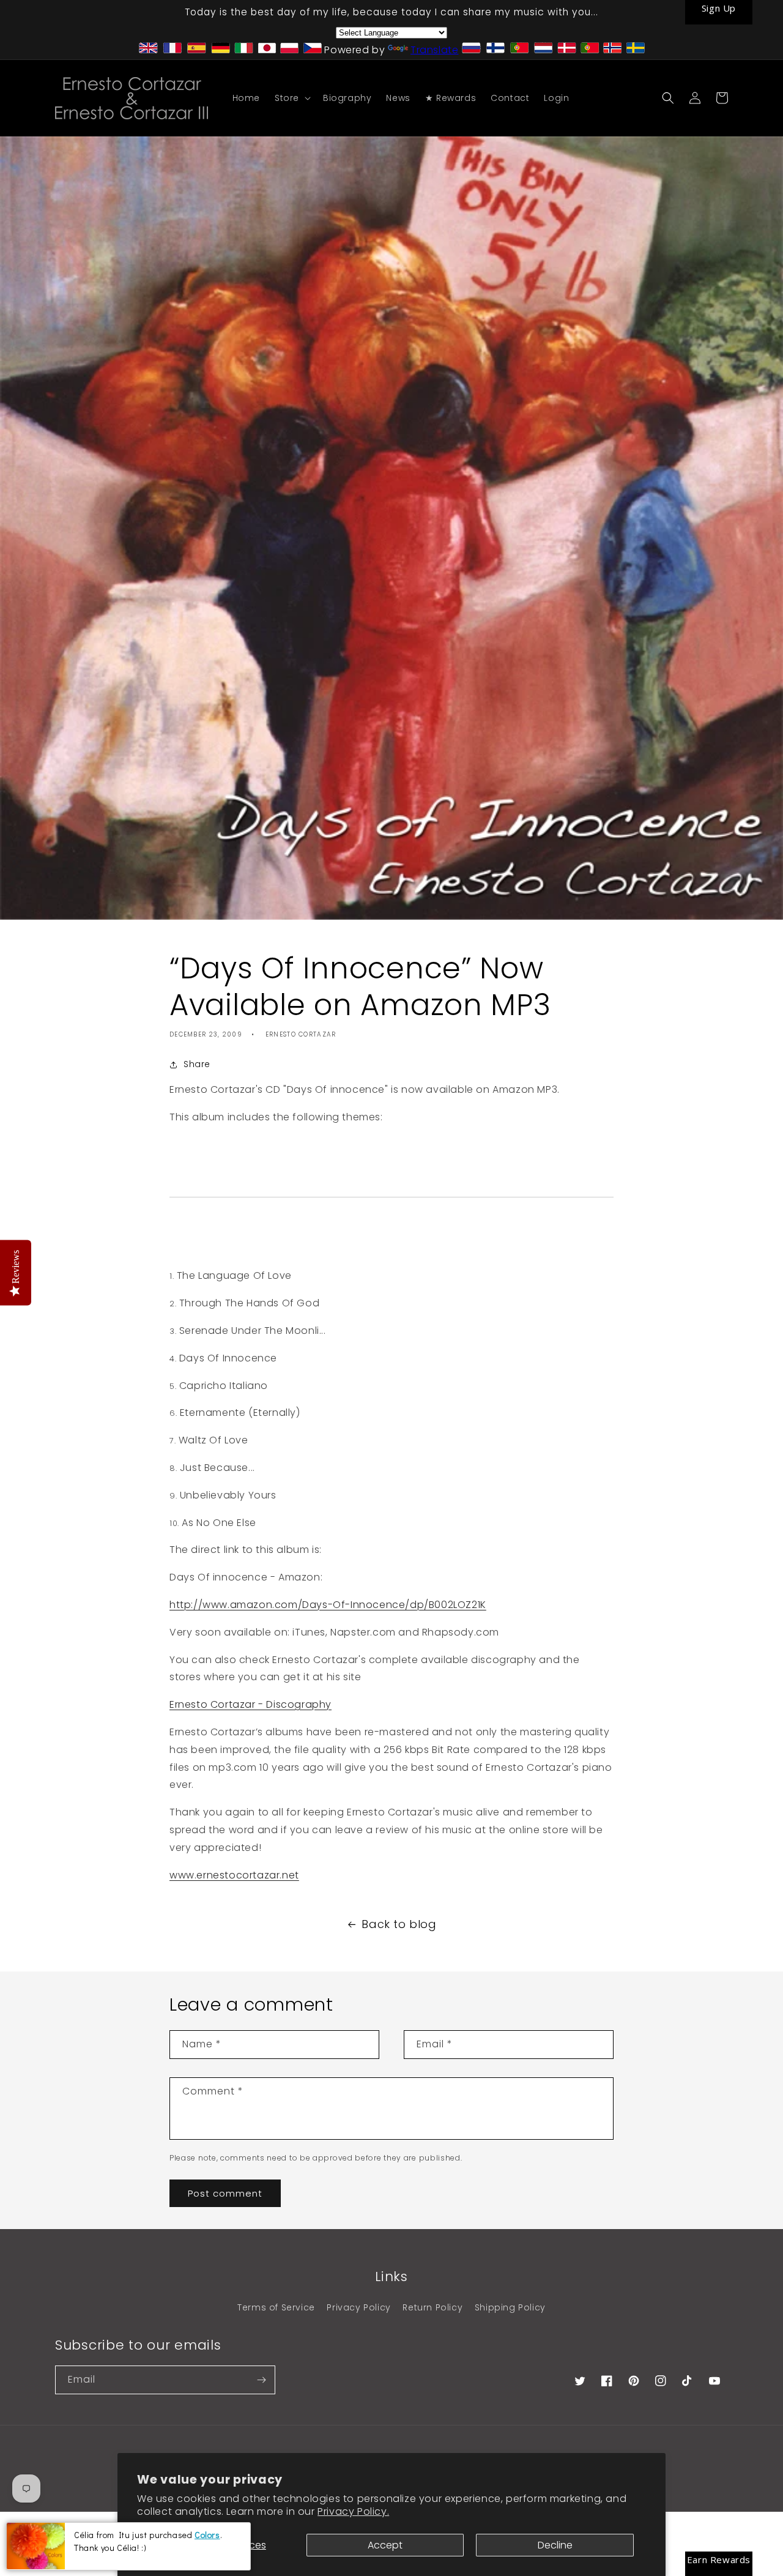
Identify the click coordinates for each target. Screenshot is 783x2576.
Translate (434, 50)
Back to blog (399, 1924)
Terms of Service (276, 2307)
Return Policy (432, 2307)
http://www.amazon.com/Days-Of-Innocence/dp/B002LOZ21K (328, 1605)
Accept (385, 2545)
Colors (207, 2535)
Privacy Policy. (353, 2511)
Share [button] (197, 1064)
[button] (291, 98)
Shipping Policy (510, 2307)
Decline (555, 2545)
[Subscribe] (261, 2380)
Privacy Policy (358, 2307)
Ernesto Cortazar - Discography (250, 1704)
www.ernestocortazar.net (234, 1875)
